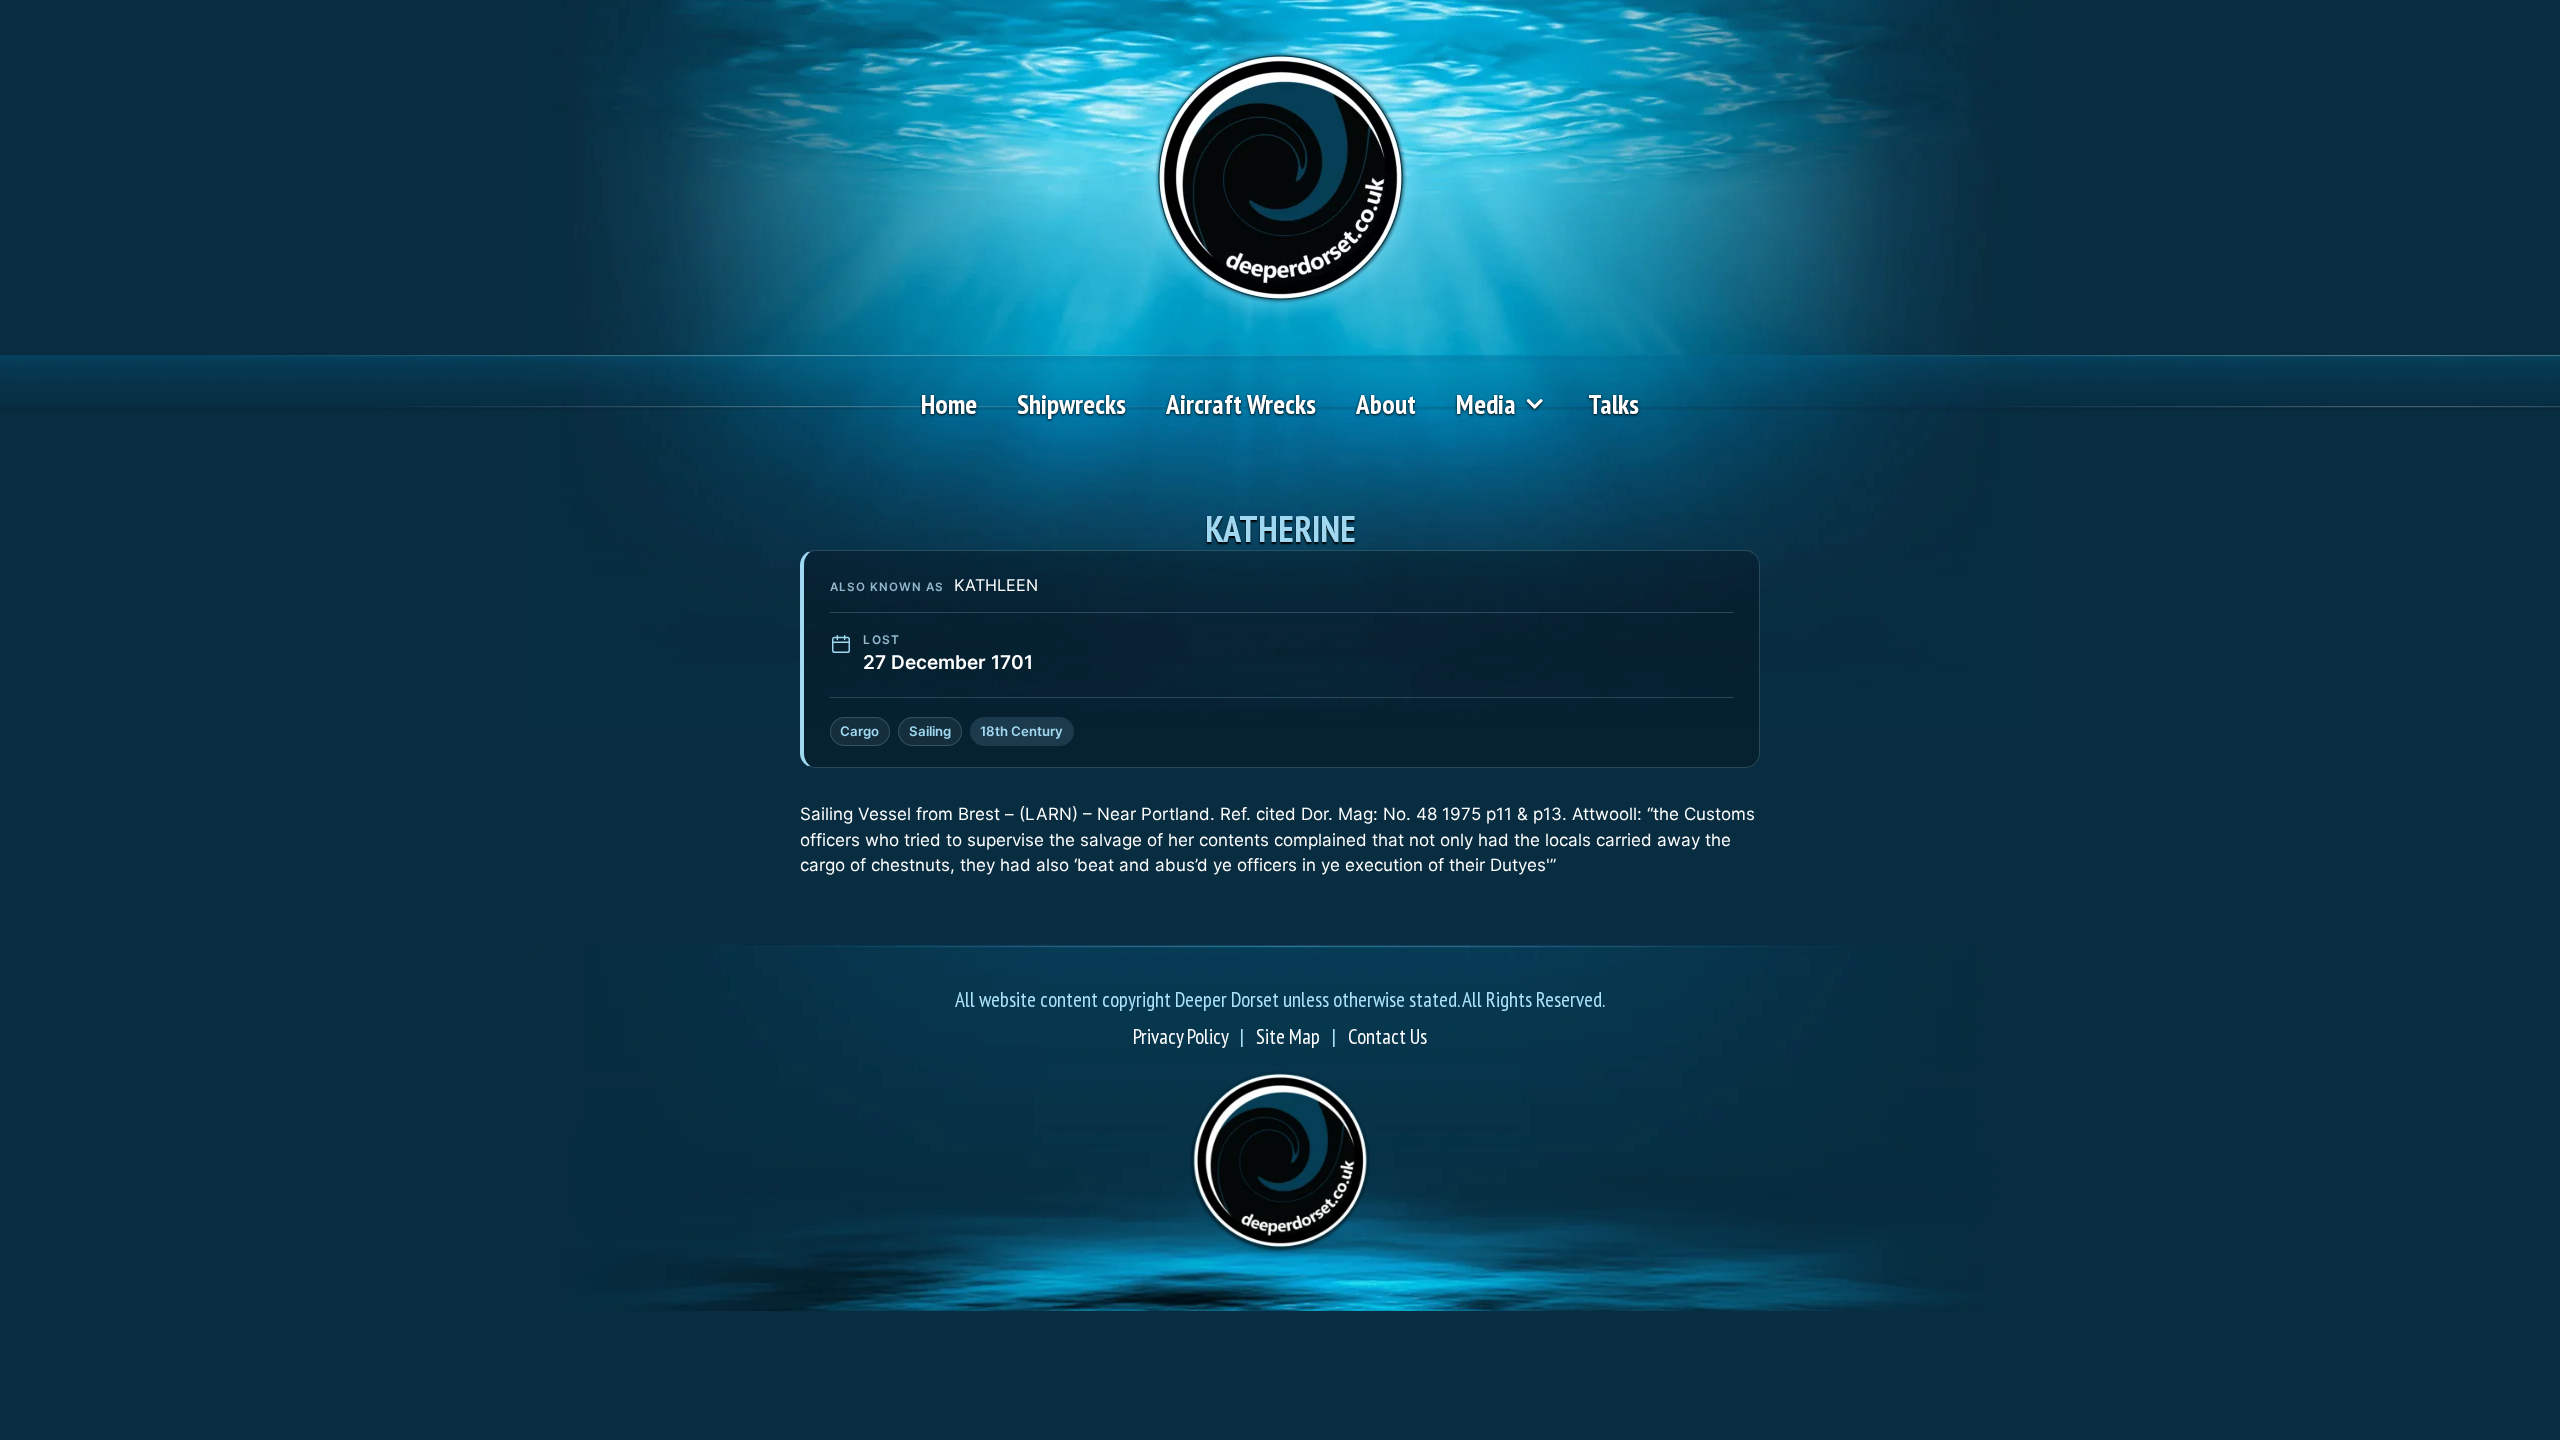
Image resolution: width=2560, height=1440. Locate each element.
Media (1486, 404)
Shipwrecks (1071, 404)
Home (949, 404)
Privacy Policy (1180, 1036)
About (1386, 404)
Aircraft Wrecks (1241, 404)
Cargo (859, 731)
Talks (1613, 404)
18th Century (1021, 731)
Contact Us (1387, 1036)
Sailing (930, 731)
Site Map (1288, 1036)
